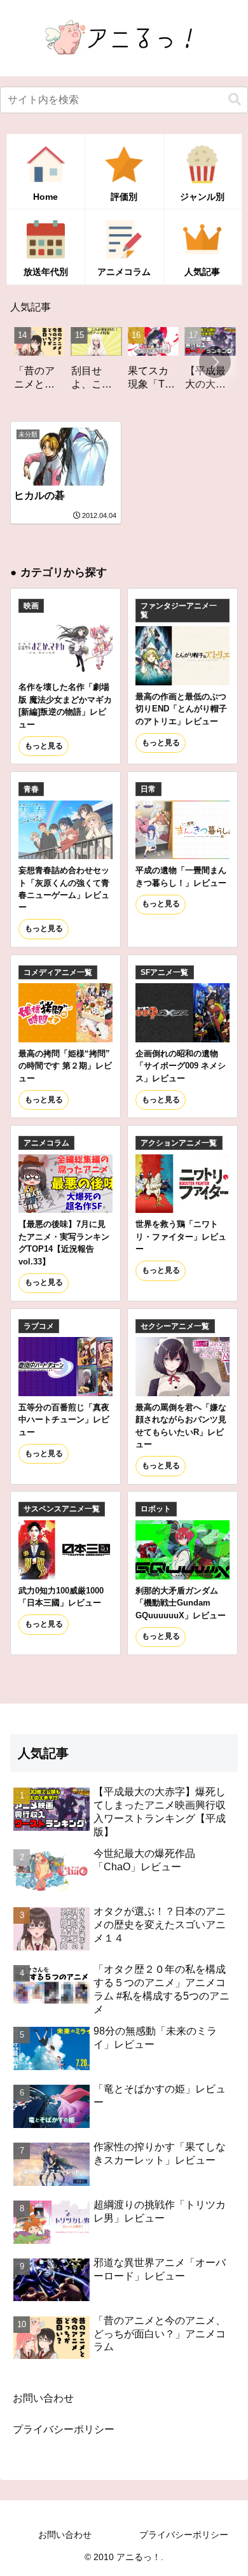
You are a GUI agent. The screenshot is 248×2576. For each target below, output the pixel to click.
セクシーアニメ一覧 (175, 1326)
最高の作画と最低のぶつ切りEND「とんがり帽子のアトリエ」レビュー (181, 709)
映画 (31, 606)
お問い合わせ (43, 2398)
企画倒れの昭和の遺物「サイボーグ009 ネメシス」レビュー (181, 1066)
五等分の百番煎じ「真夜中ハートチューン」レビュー (64, 1420)
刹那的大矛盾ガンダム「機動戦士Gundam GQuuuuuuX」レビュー (181, 1603)
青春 (31, 789)
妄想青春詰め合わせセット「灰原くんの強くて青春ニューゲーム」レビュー (64, 889)
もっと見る (44, 746)
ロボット (156, 1509)
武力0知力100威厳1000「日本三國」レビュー (61, 1597)
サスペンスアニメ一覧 (62, 1509)
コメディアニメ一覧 (58, 972)
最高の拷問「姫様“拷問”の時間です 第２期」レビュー (65, 1066)
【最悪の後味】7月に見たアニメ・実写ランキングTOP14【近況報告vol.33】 (64, 1242)
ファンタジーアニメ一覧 (179, 610)
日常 (148, 789)
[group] (74, 363)
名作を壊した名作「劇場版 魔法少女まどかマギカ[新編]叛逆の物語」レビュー (65, 705)
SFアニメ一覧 (164, 972)
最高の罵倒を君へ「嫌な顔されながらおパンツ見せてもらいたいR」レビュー (181, 1426)
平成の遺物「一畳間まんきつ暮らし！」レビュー (181, 876)
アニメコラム (46, 1143)
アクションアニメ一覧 (179, 1143)
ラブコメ (39, 1326)
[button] (235, 100)
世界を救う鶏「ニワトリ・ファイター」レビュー (181, 1236)
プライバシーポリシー (64, 2429)
